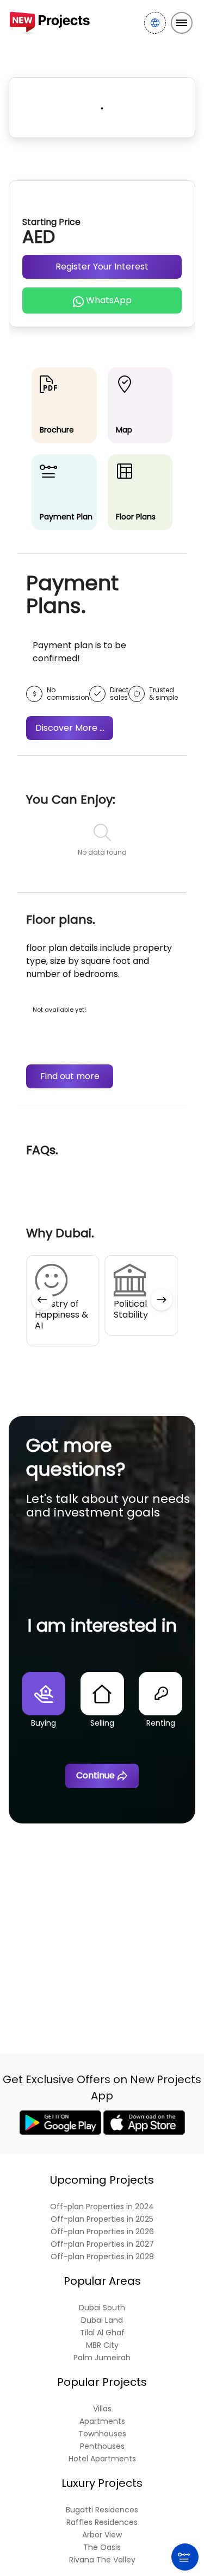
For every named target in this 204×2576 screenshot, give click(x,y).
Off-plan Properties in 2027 (102, 2244)
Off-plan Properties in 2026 (102, 2232)
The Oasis (102, 2547)
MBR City (102, 2345)
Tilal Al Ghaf (102, 2333)
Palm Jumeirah (102, 2358)
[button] (42, 1300)
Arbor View (102, 2535)
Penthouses (102, 2446)
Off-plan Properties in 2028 (102, 2257)
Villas (102, 2409)
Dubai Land (102, 2320)
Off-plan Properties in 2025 (102, 2219)
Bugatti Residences (102, 2510)
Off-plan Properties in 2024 (102, 2207)
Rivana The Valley (102, 2560)
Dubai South (102, 2308)
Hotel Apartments (102, 2459)
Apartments (102, 2421)
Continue (95, 1775)
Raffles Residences (102, 2522)
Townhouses (102, 2434)
